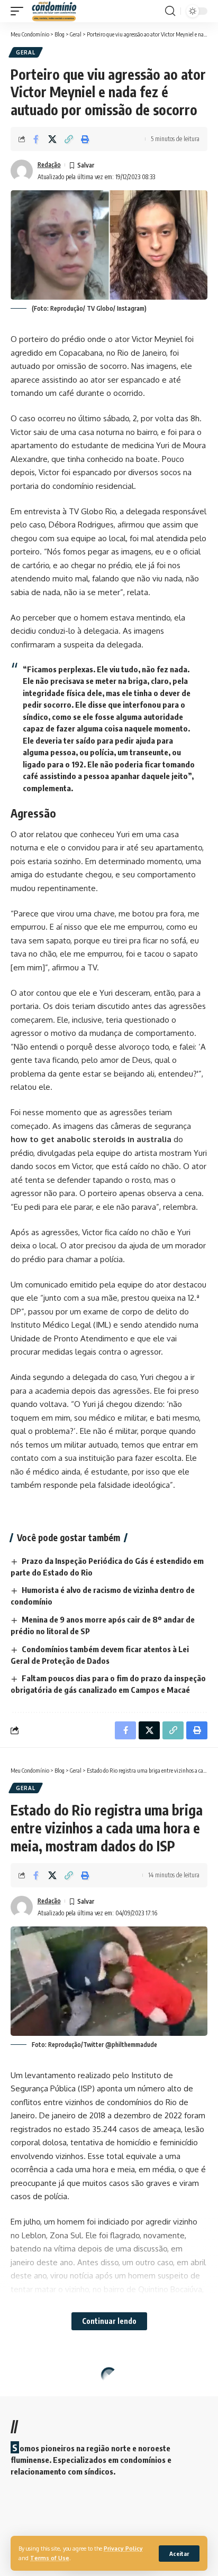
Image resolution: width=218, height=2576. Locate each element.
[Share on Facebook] (36, 139)
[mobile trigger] (20, 11)
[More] (102, 2515)
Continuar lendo (109, 2321)
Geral (26, 52)
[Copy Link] (69, 139)
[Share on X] (52, 139)
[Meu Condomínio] (54, 11)
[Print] (85, 139)
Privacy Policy (123, 2548)
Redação (49, 165)
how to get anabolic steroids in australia (91, 1139)
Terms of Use (50, 2558)
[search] (170, 11)
